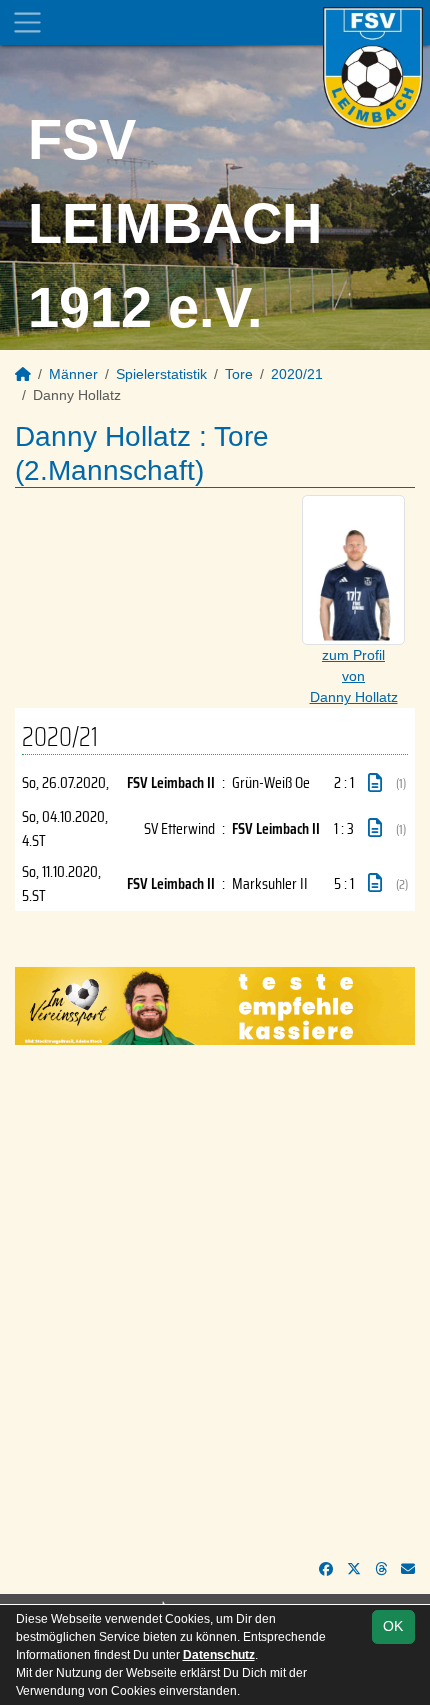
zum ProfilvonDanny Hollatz (354, 676)
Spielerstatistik (161, 374)
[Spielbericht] (375, 783)
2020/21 (297, 374)
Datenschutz (219, 1655)
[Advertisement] (215, 1302)
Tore (239, 374)
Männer (73, 374)
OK (393, 1626)
